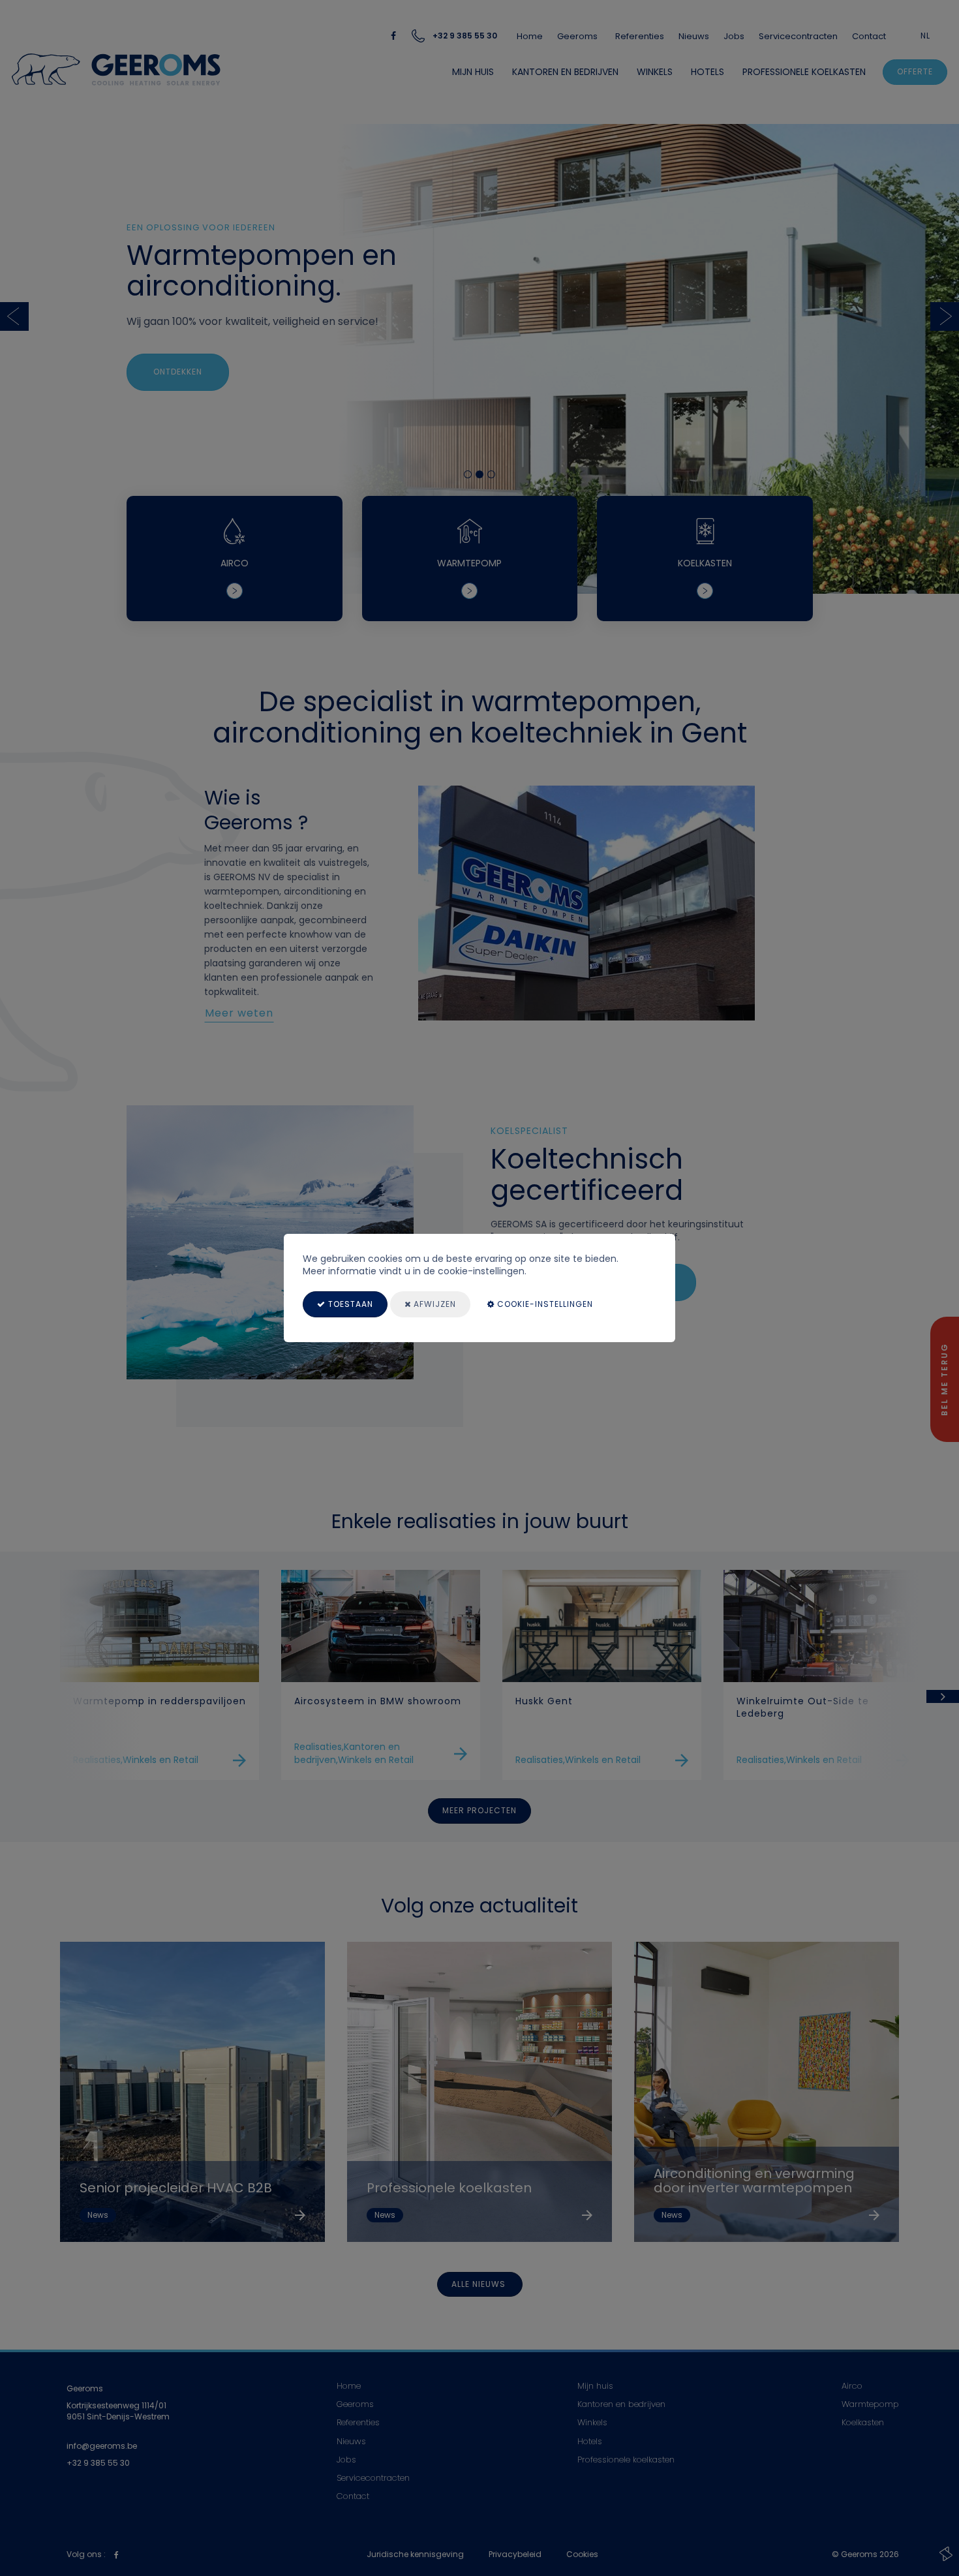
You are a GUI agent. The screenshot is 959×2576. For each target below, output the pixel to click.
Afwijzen (434, 1304)
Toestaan (349, 1304)
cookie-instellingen (544, 1304)
